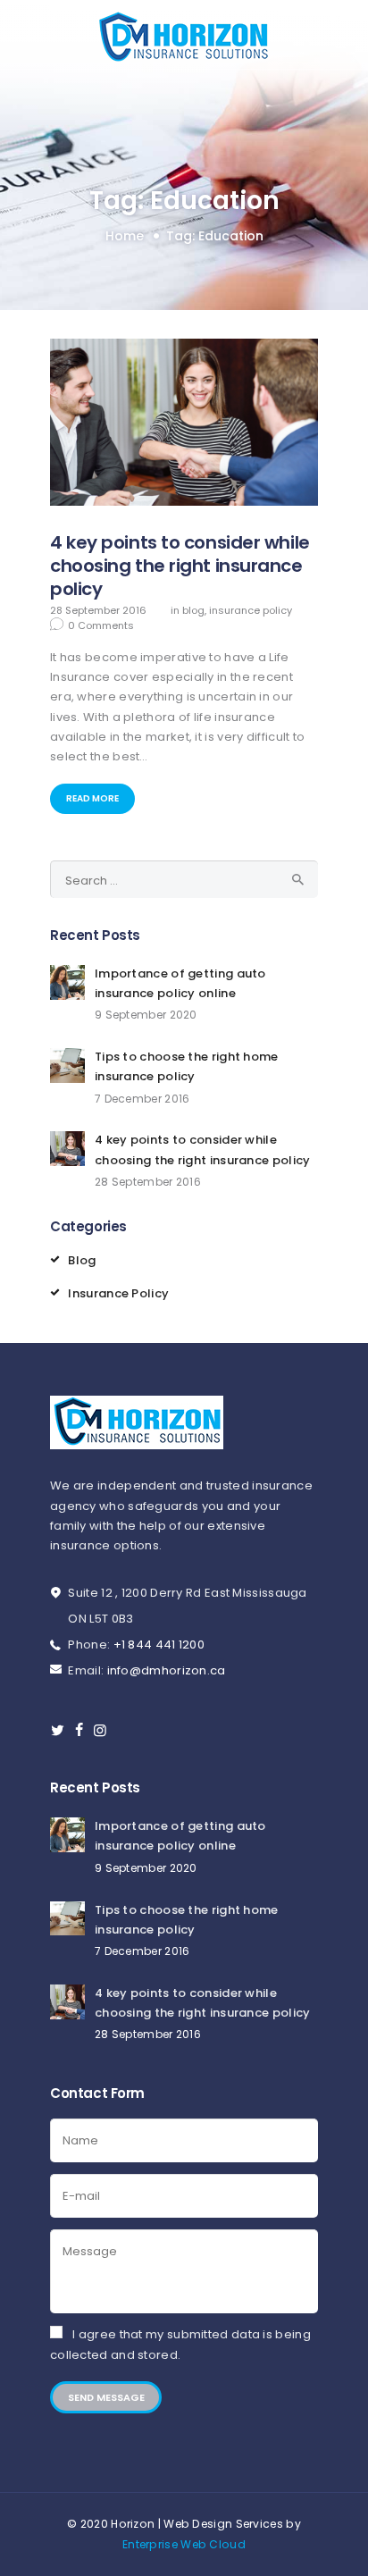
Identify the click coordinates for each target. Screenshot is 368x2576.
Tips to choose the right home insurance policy (187, 1066)
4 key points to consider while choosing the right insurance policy (180, 566)
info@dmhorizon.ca (167, 1670)
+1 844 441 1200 (159, 1645)
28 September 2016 (98, 610)
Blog (193, 610)
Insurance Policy (251, 610)
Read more (92, 798)
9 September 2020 (146, 1015)
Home (125, 236)
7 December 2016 (142, 1099)
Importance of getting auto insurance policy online (180, 983)
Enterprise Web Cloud (184, 2544)
